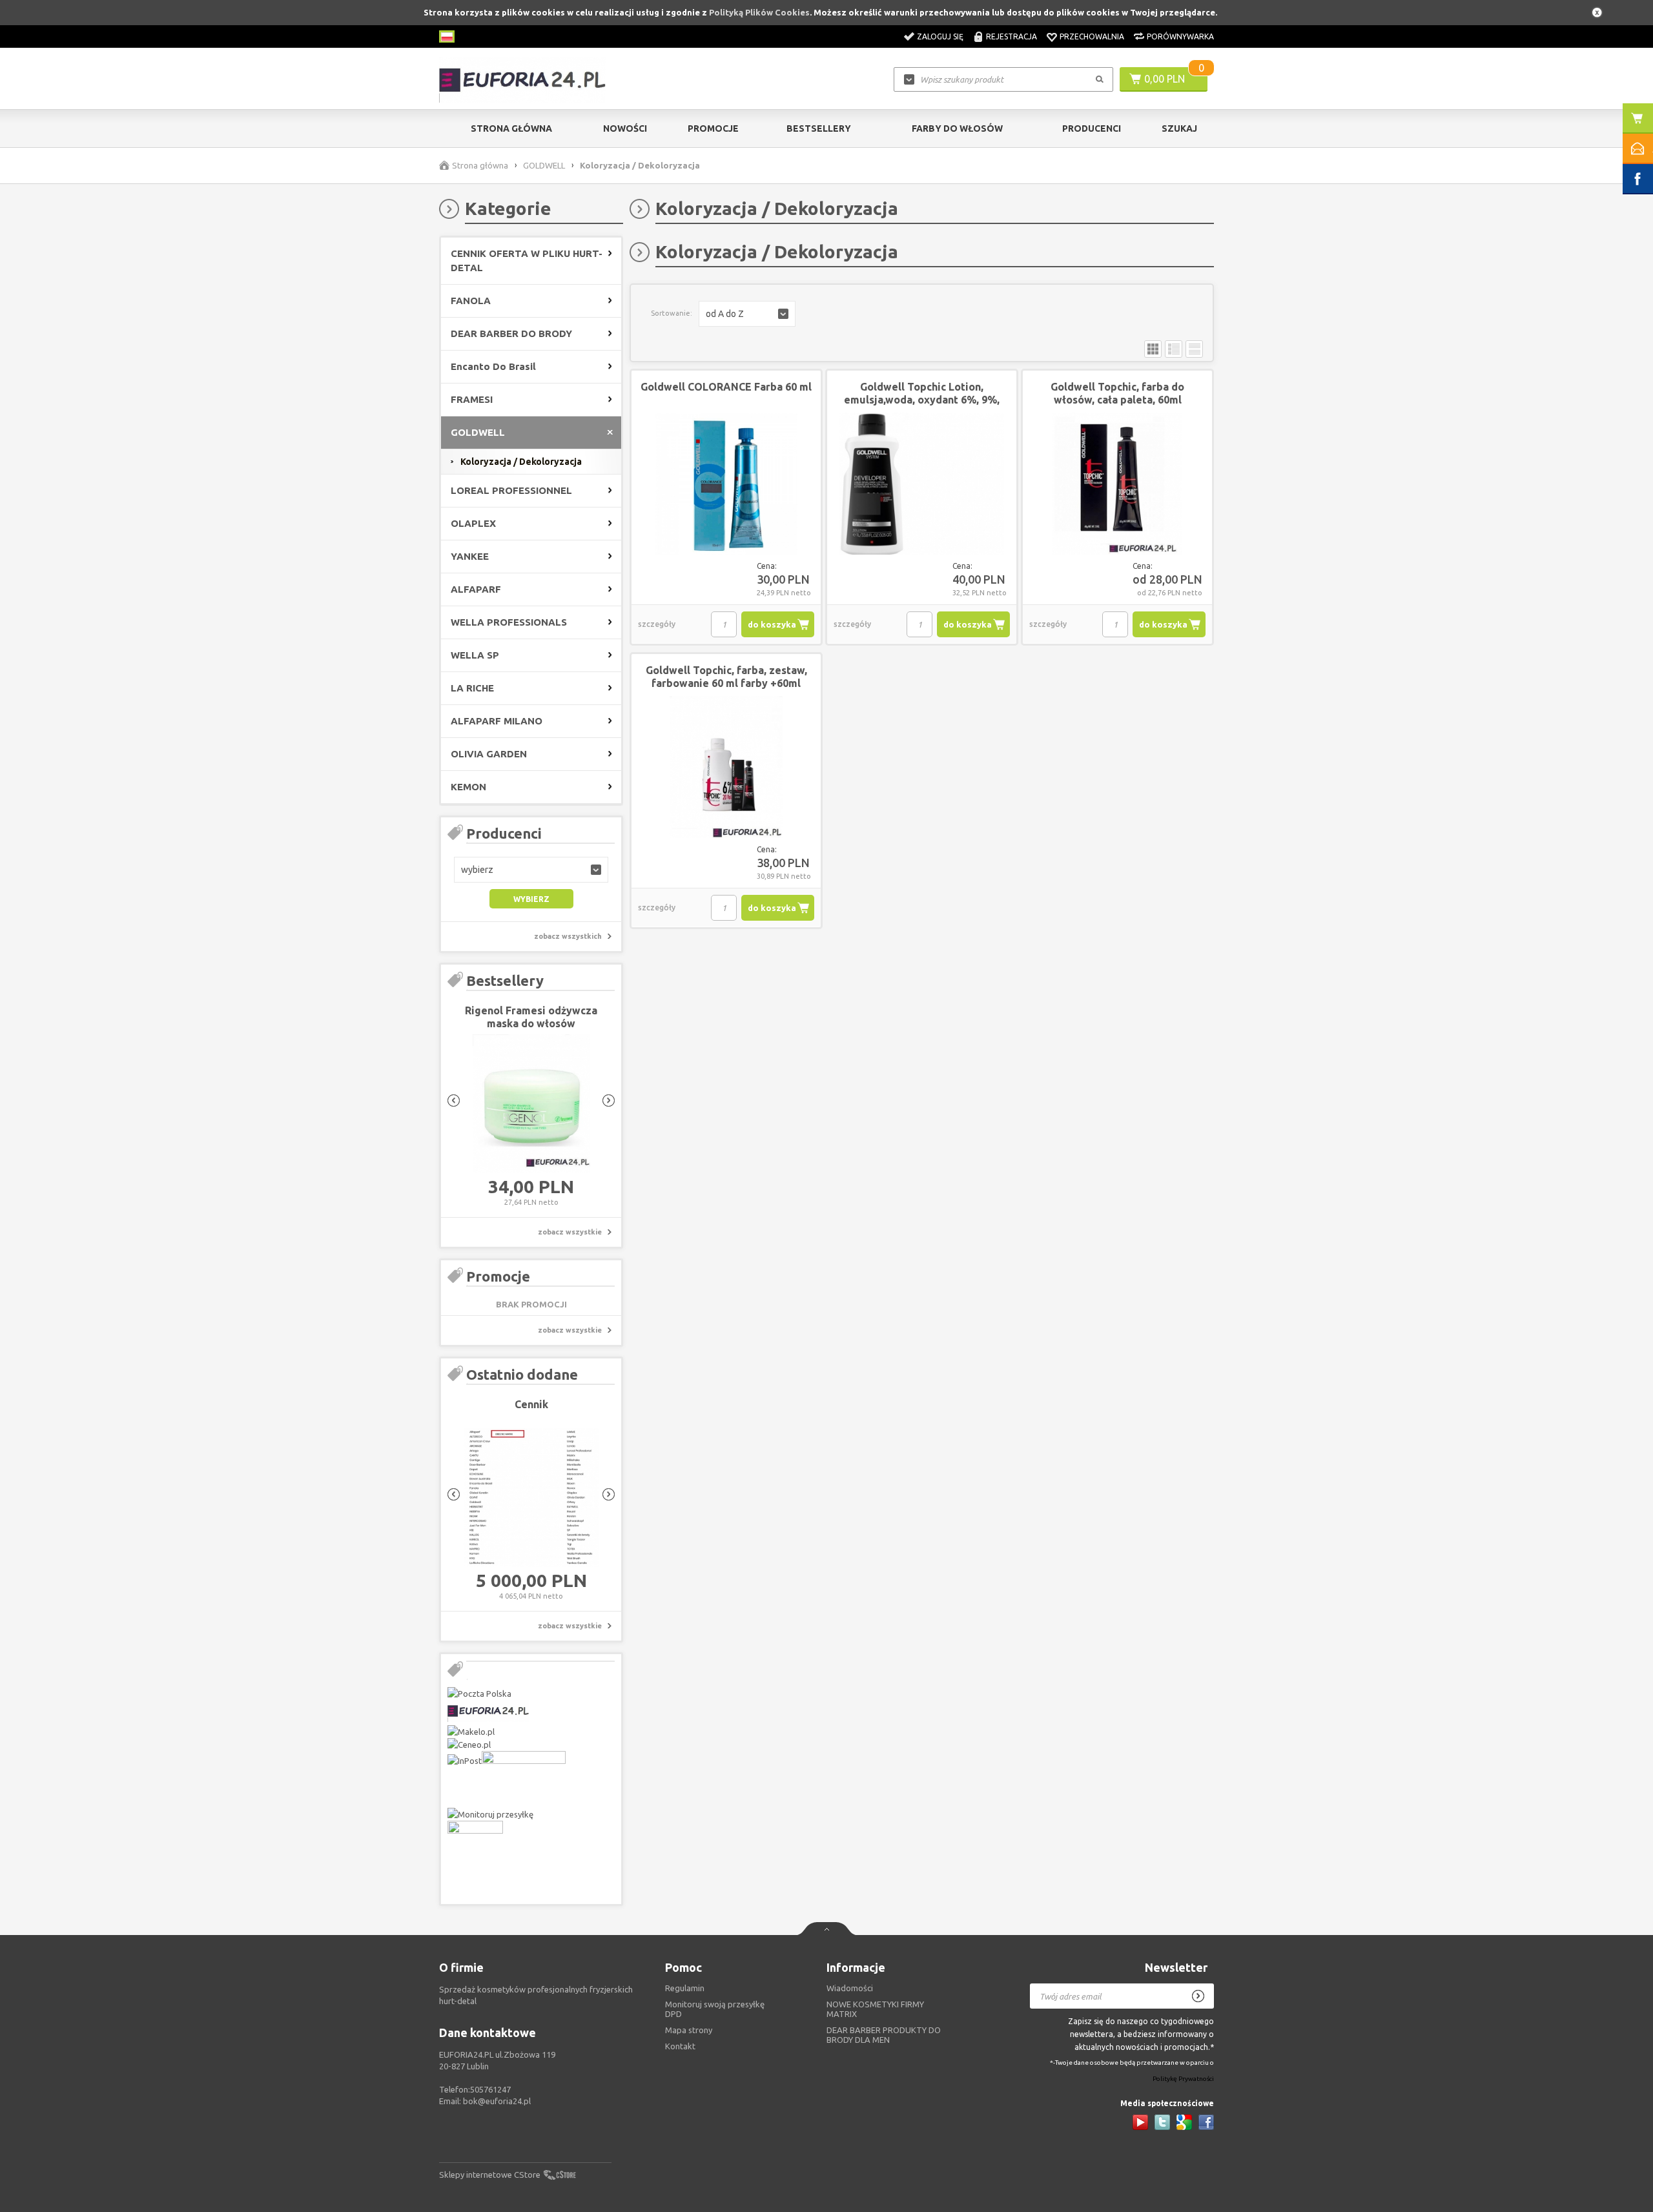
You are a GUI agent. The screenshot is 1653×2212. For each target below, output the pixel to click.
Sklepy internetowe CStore (490, 2175)
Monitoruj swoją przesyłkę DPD (715, 2009)
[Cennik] (531, 1498)
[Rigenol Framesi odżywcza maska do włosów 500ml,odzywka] (531, 1104)
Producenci (1092, 128)
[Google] (1184, 2122)
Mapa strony (689, 2030)
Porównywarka (1180, 36)
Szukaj (1179, 128)
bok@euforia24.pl (497, 2101)
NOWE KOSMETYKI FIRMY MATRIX (875, 2009)
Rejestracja (1011, 36)
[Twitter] (1162, 2122)
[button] (531, 870)
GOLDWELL (544, 165)
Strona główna (511, 128)
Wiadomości (850, 1988)
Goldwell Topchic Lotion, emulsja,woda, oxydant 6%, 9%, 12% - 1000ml (922, 400)
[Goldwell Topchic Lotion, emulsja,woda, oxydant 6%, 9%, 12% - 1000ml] (922, 484)
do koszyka (772, 624)
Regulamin (685, 1988)
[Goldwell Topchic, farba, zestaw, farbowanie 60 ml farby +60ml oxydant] (726, 768)
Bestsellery (819, 128)
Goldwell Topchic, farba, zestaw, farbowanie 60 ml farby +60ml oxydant (726, 683)
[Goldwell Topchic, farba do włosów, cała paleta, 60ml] (1117, 484)
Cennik (531, 1404)
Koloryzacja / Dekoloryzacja (521, 462)
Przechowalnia (1092, 36)
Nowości (625, 128)
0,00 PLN (1165, 79)
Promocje (713, 128)
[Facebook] (1206, 2122)
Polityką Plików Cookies (759, 12)
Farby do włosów (957, 128)
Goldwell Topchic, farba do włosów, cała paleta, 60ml (1117, 393)
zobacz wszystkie (570, 1232)
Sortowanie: (672, 313)
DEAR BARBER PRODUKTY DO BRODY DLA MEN (884, 2035)
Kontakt (680, 2046)
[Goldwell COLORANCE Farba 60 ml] (726, 484)
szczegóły (657, 624)
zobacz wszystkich (568, 936)
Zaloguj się (940, 36)
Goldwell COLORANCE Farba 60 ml (726, 387)
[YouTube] (1140, 2122)
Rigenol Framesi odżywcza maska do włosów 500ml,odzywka (531, 1023)
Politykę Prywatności (1183, 2079)
